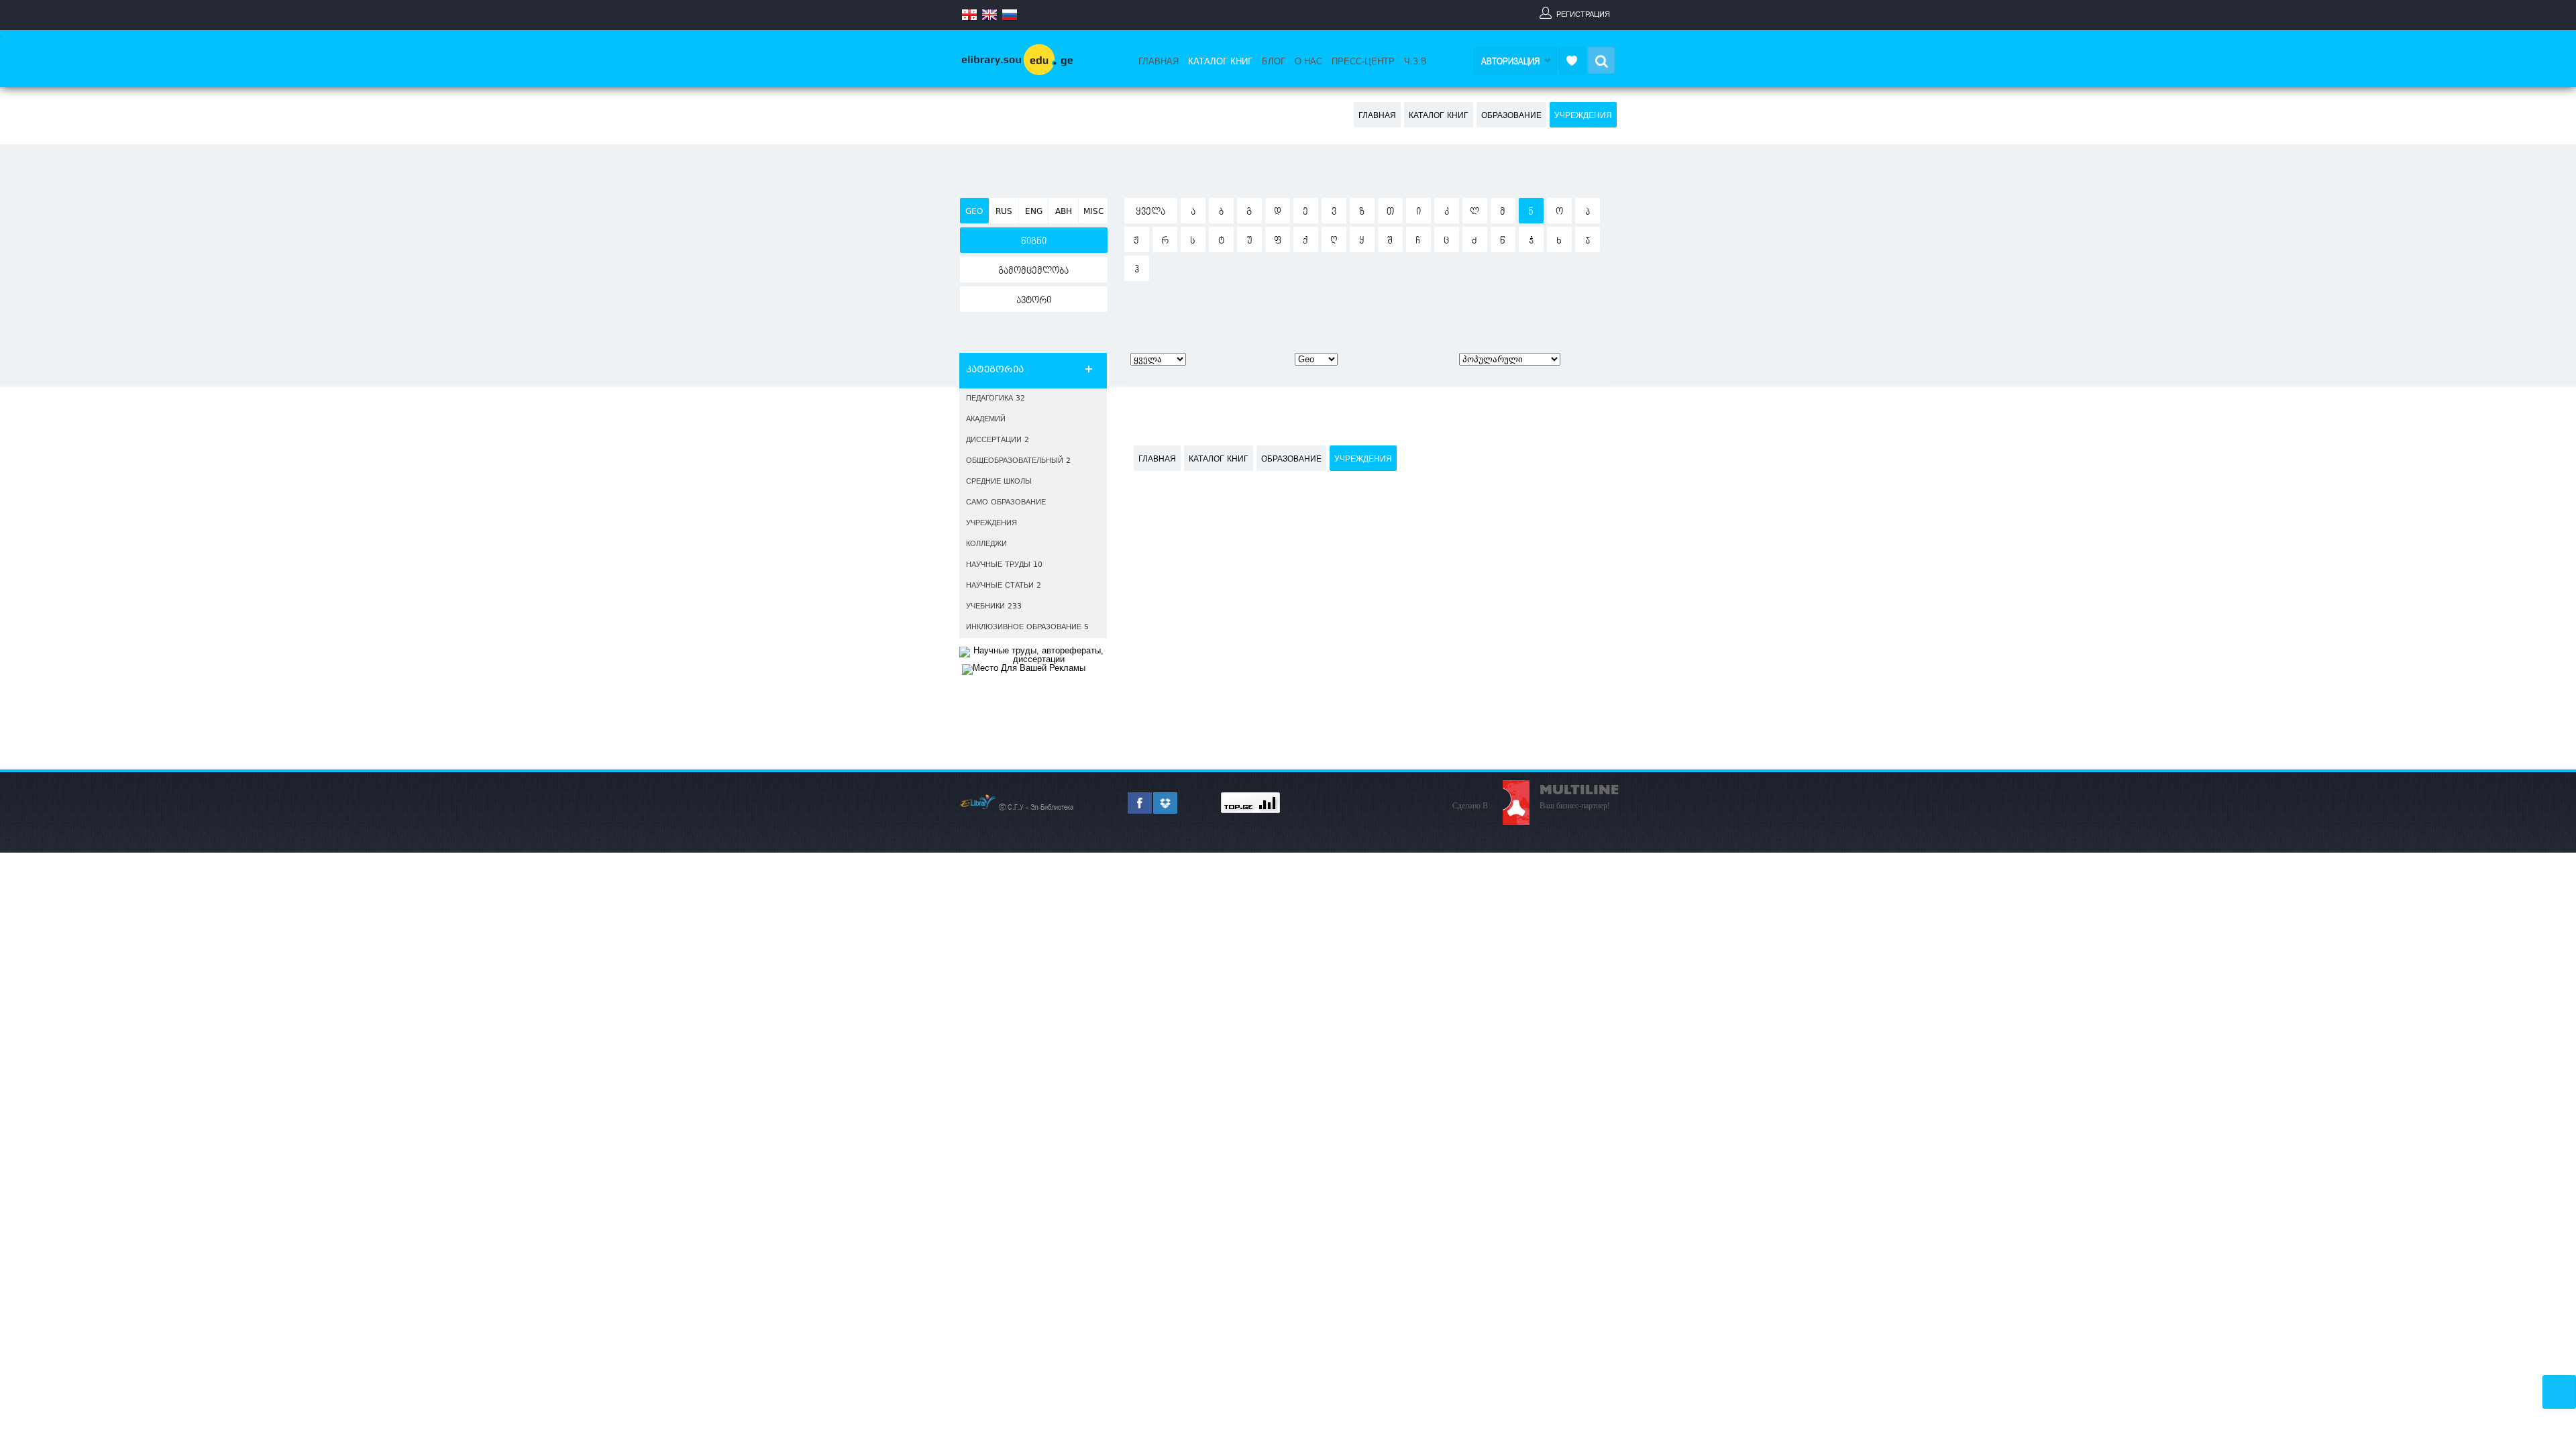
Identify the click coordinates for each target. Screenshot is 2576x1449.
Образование (1511, 116)
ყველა (1150, 212)
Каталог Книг (1220, 62)
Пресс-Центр (1363, 62)
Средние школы (999, 482)
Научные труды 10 (1004, 565)
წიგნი (1034, 241)
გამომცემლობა (1033, 271)
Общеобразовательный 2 (1018, 461)
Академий (986, 420)
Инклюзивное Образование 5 (1027, 628)
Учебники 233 (994, 607)
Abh (1064, 212)
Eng (1034, 212)
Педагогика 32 (996, 399)
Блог (1274, 62)
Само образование (1006, 503)
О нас (1308, 62)
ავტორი (1034, 301)
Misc (1093, 212)
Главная (1159, 62)
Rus (1004, 212)
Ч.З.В (1415, 62)
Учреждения (1583, 116)
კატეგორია (995, 370)
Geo (974, 212)
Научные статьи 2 (1004, 586)
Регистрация (1583, 14)
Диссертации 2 (998, 440)
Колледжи (986, 544)
